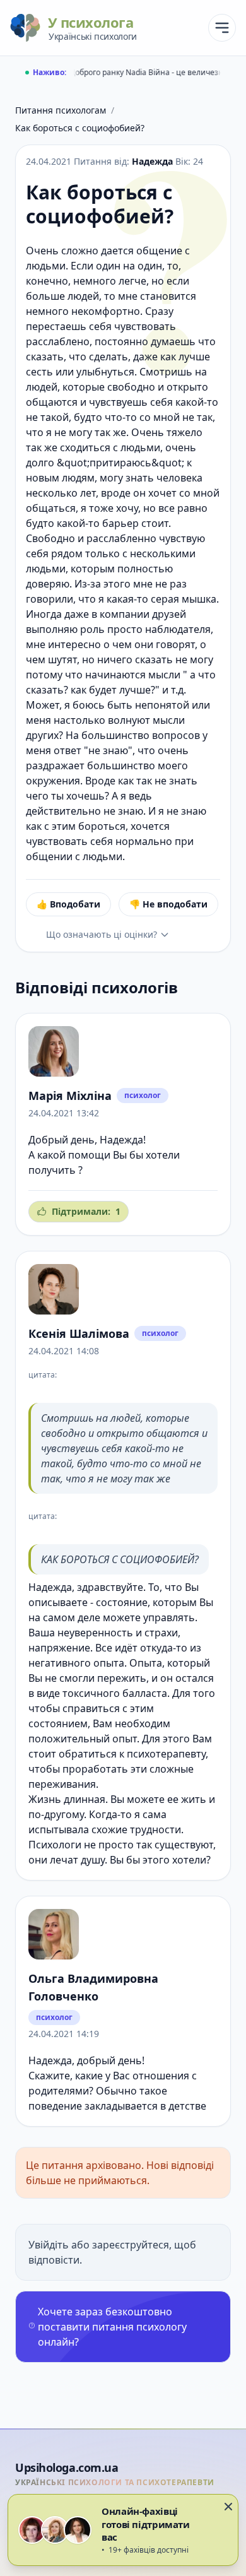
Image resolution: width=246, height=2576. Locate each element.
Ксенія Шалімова (79, 1333)
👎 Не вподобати (168, 904)
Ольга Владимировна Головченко (93, 1987)
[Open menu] (222, 28)
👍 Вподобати (68, 904)
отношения (161, 2076)
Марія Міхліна (70, 1096)
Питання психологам (61, 110)
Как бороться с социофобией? (80, 128)
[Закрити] (228, 2507)
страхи (161, 1633)
